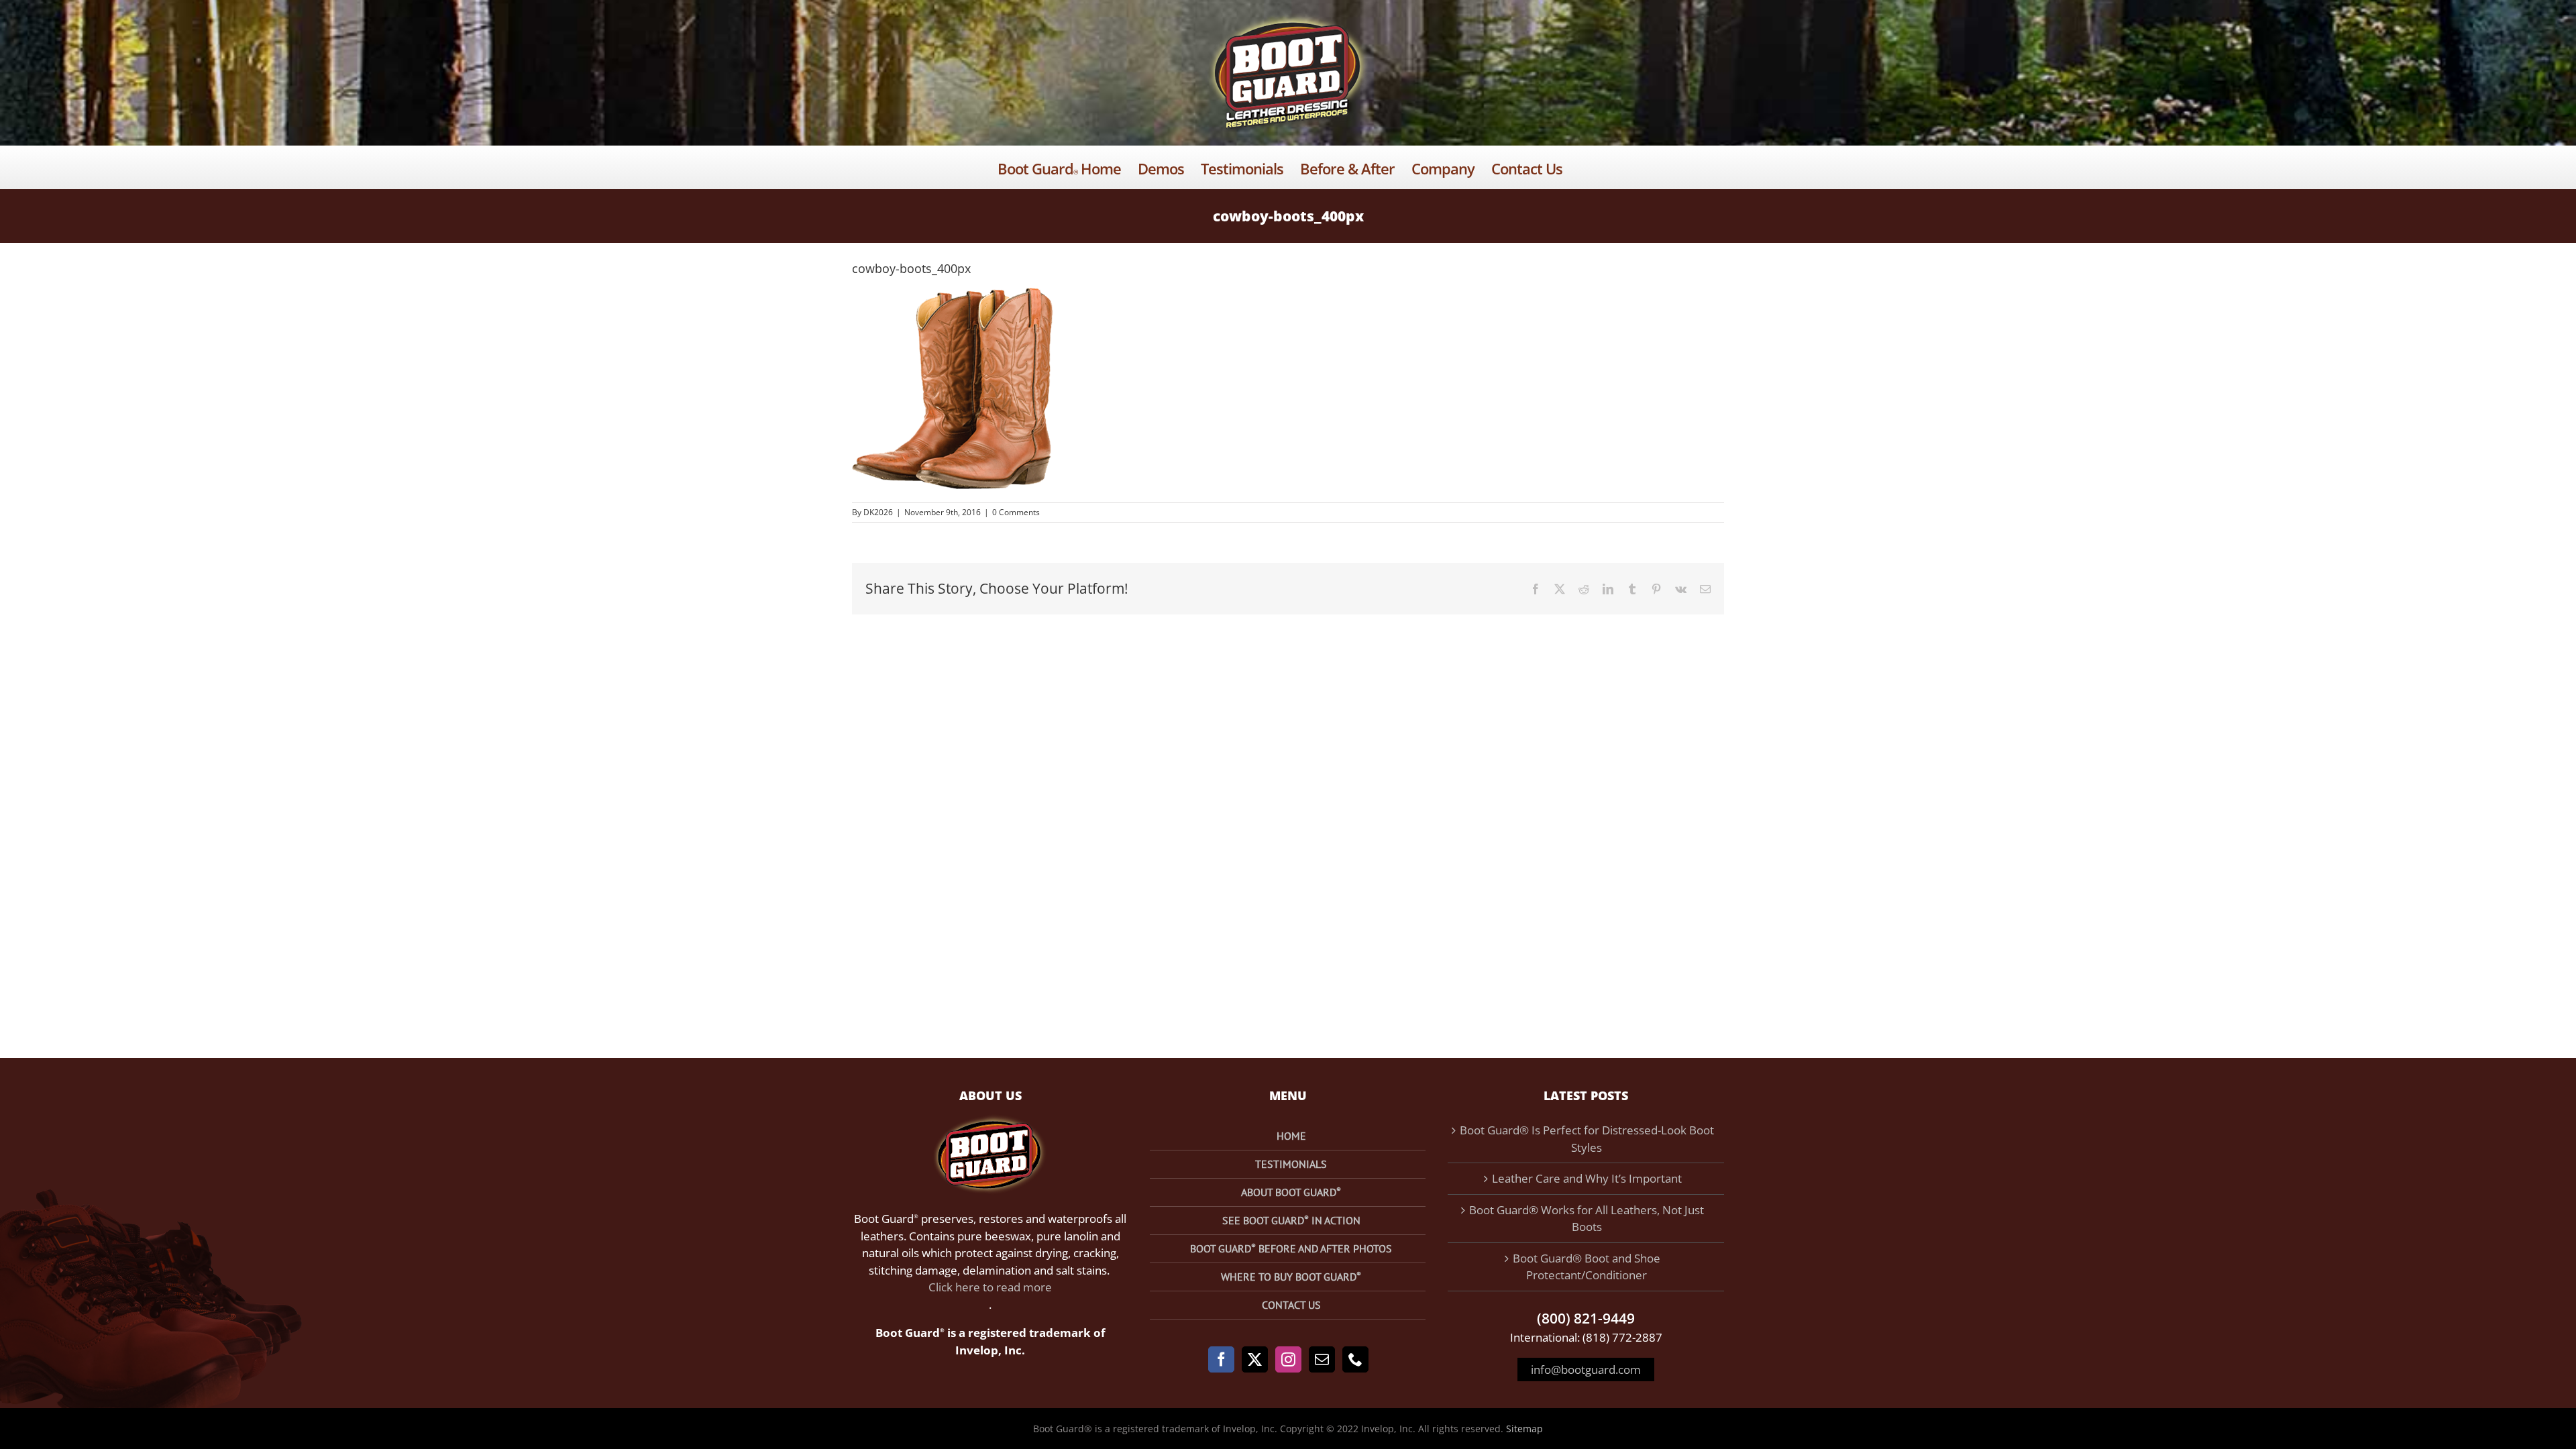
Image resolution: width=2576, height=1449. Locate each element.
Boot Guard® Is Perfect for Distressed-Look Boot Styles (1587, 1139)
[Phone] (1355, 1359)
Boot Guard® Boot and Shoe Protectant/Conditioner (1587, 1267)
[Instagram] (1288, 1359)
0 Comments (1016, 512)
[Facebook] (1221, 1359)
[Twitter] (1255, 1359)
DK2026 (878, 512)
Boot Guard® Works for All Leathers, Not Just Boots (1587, 1219)
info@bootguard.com (1586, 1370)
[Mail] (1322, 1359)
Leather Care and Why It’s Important (1587, 1178)
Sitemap (1524, 1429)
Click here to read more (990, 1287)
